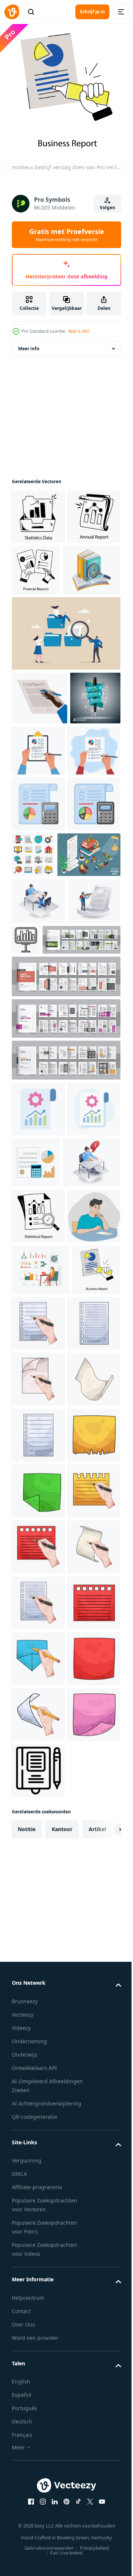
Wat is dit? (79, 331)
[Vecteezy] (12, 12)
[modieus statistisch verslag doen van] (38, 1479)
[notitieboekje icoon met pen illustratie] (38, 2537)
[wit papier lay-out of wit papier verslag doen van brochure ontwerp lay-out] (65, 1225)
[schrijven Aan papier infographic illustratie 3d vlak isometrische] (38, 1108)
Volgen (108, 208)
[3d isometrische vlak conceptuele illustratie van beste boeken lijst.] (43, 1015)
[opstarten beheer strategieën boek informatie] (41, 620)
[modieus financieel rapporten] (92, 565)
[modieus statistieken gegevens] (38, 511)
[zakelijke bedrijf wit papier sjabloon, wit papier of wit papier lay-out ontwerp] (51, 1147)
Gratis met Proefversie (67, 235)
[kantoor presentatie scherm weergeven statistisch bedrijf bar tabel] (81, 1100)
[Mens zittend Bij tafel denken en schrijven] (38, 1535)
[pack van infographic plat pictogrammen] (89, 959)
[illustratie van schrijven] (89, 1642)
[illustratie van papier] (38, 1698)
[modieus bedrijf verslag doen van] (36, 1640)
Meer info (29, 343)
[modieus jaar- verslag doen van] (38, 567)
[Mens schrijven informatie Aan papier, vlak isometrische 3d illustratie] (41, 1425)
